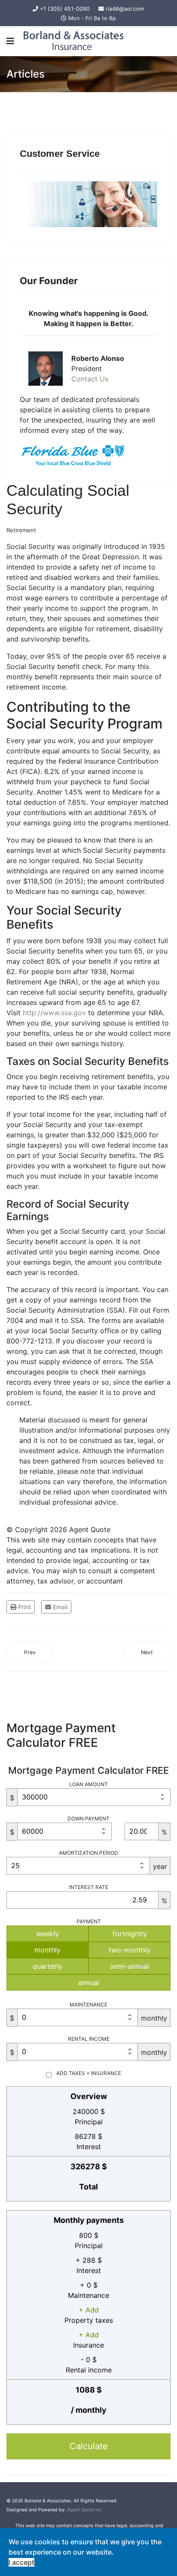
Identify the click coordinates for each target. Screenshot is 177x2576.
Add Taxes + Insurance (89, 2073)
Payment (89, 1921)
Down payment (88, 1819)
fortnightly (130, 1934)
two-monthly (130, 1950)
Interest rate (89, 1887)
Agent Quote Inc (84, 2510)
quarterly (47, 1966)
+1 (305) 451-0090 (65, 9)
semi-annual (130, 1966)
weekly (47, 1934)
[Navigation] (10, 41)
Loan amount (88, 1784)
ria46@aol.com (125, 9)
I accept (21, 2562)
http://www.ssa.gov (54, 1013)
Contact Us (90, 379)
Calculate (89, 2446)
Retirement (21, 530)
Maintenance (88, 2005)
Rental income (89, 2039)
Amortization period (88, 1853)
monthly (47, 1950)
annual (89, 1982)
